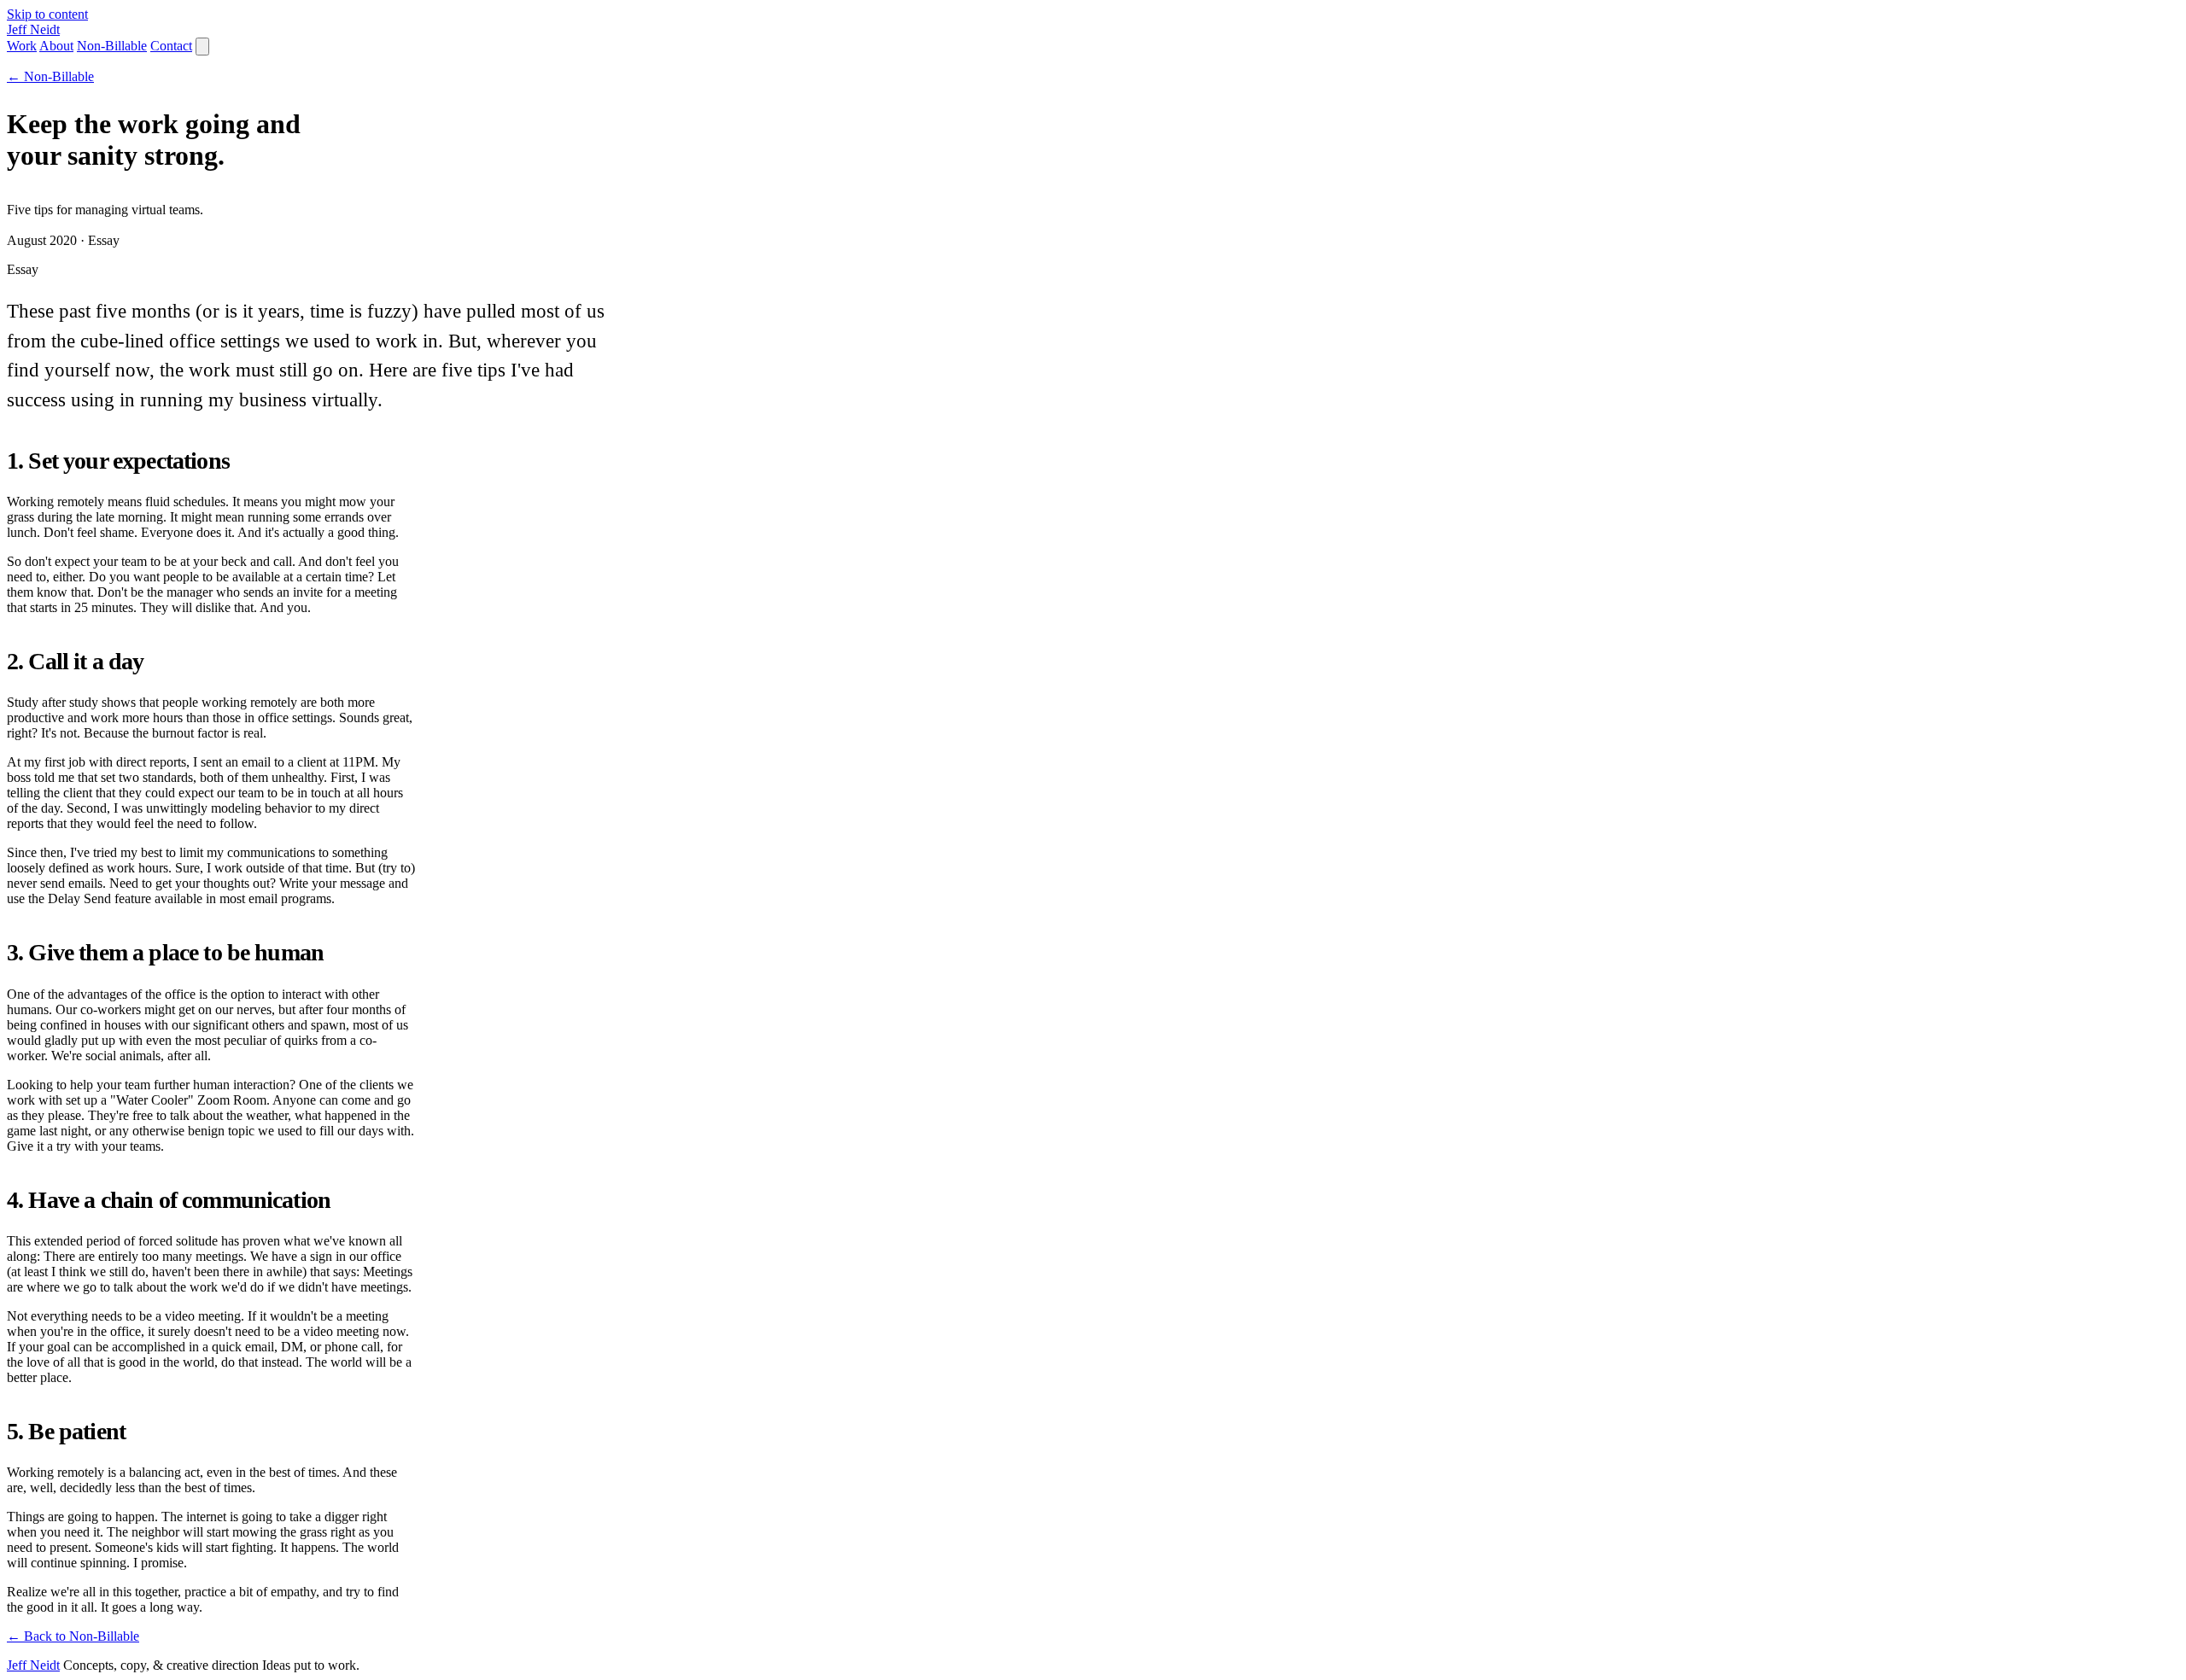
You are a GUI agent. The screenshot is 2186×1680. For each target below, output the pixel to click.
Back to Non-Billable (73, 1636)
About (56, 46)
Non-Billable (112, 46)
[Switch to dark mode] (202, 47)
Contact (171, 46)
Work (22, 46)
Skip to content (47, 14)
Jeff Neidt (33, 1665)
